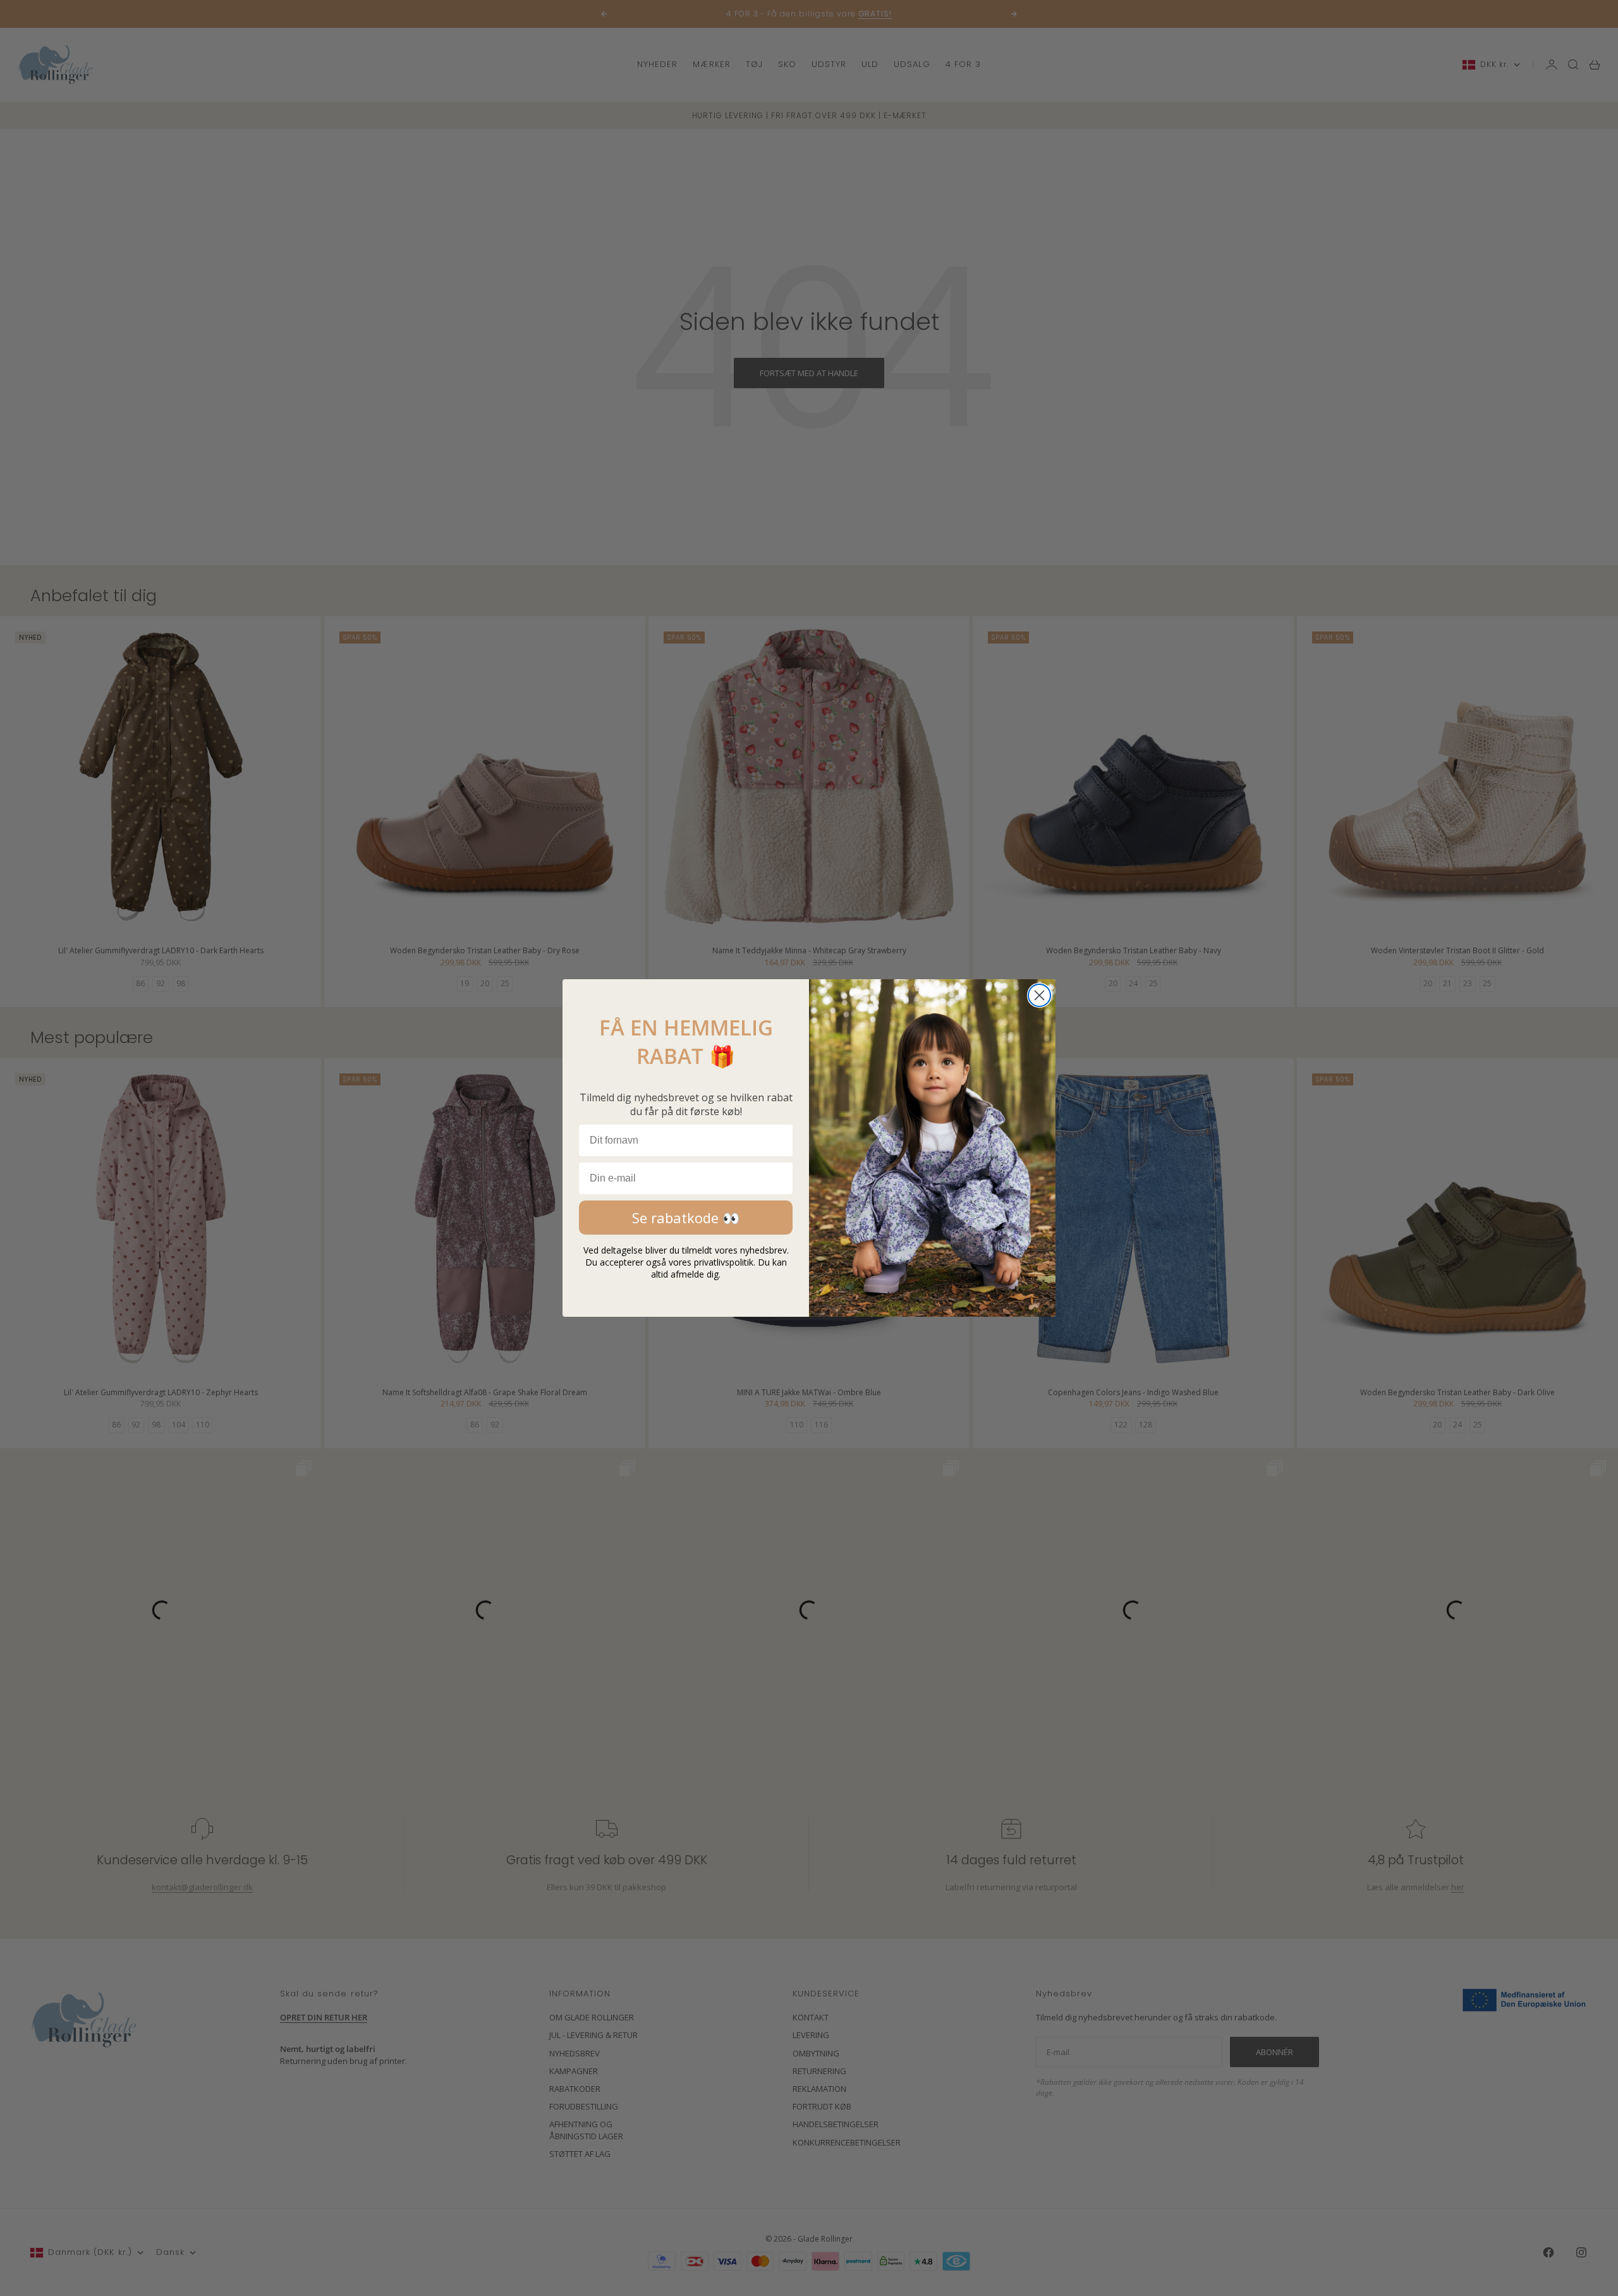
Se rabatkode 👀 (686, 1218)
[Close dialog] (1039, 995)
